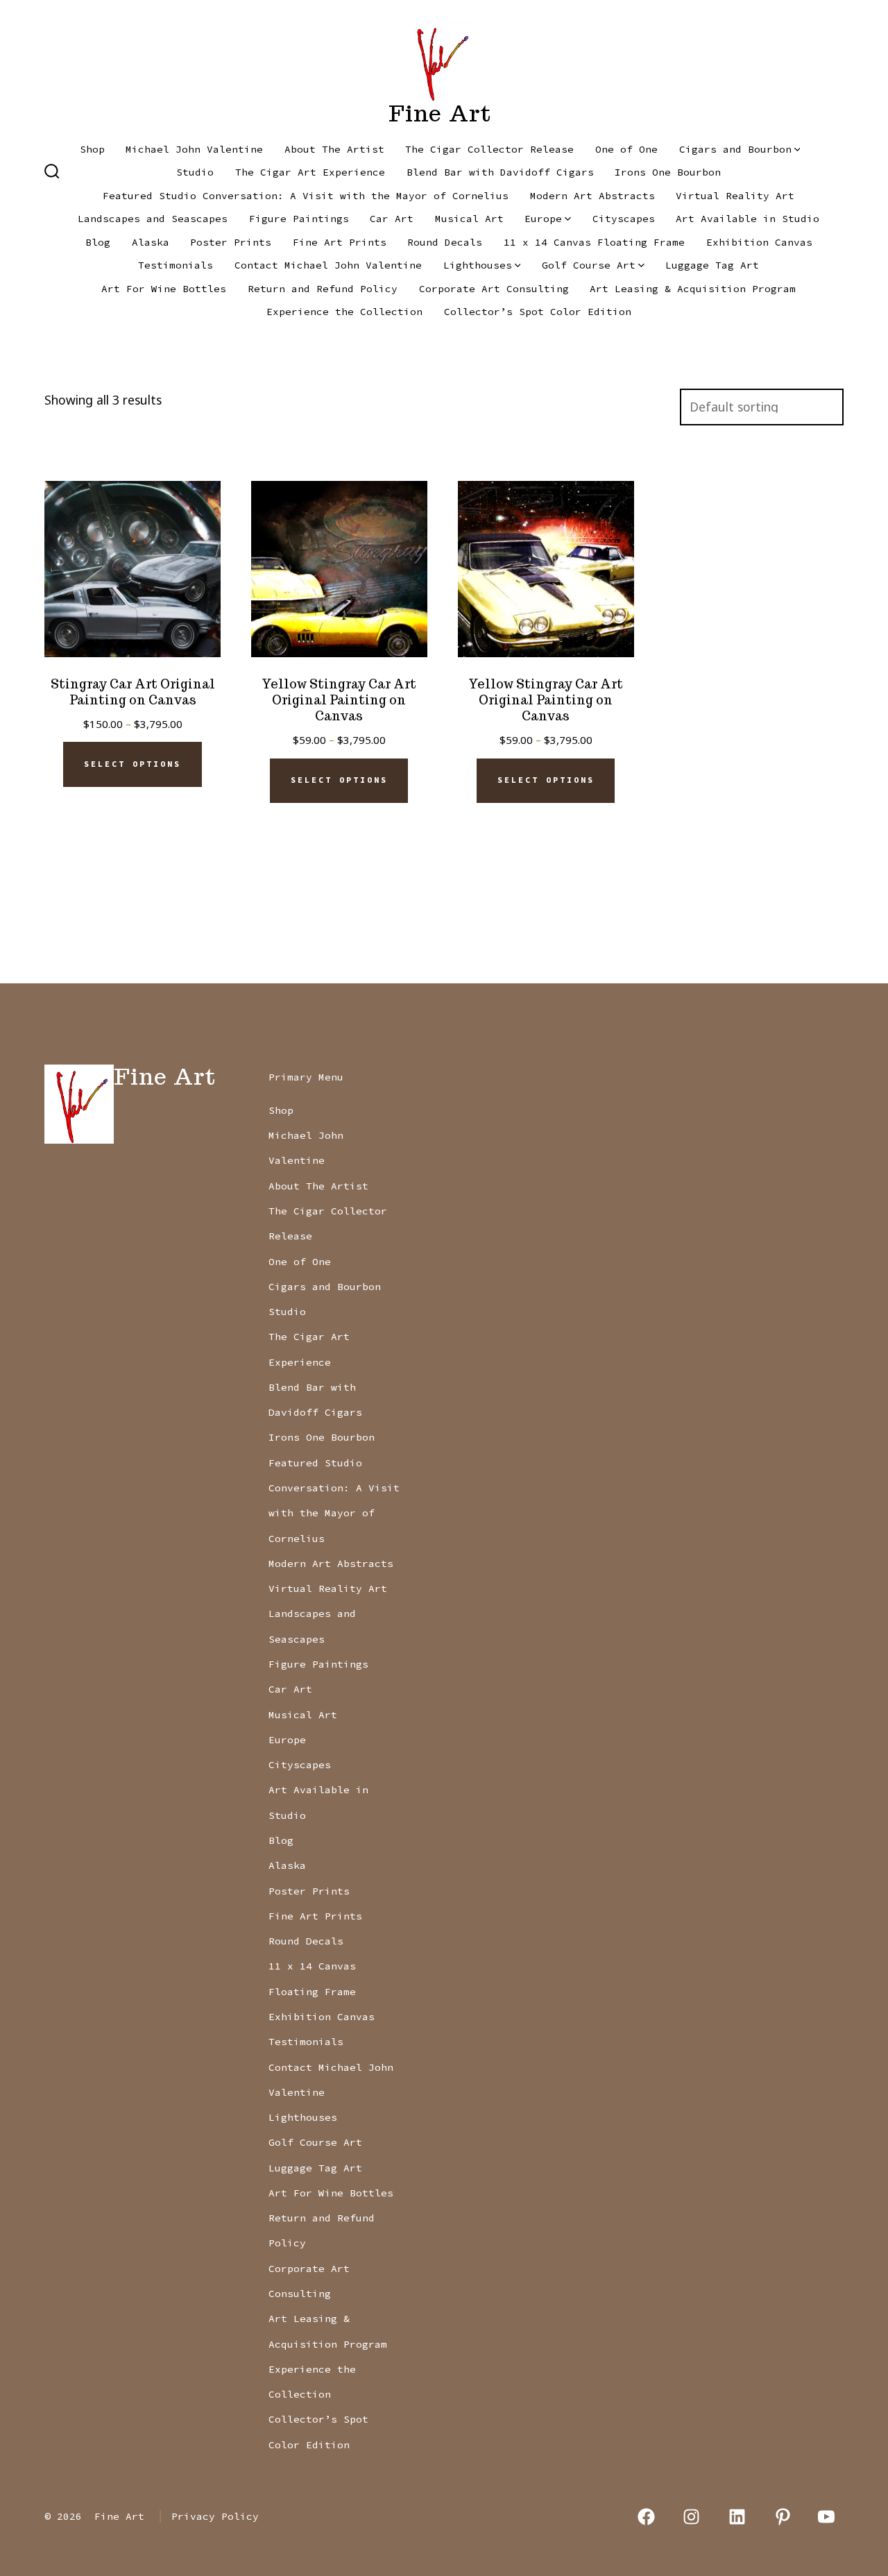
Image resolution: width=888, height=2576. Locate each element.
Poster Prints (231, 242)
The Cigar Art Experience (310, 172)
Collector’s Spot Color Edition (538, 312)
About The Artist (334, 149)
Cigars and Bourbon (735, 149)
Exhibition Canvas (759, 242)
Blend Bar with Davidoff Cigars (500, 172)
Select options (133, 764)
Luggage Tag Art (712, 265)
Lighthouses (478, 265)
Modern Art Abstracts (592, 196)
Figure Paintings (299, 219)
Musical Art (469, 219)
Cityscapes (624, 219)
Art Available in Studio (748, 219)
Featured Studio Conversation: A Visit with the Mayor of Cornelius (306, 196)
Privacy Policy (215, 2516)
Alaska (151, 242)
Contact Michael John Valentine (328, 265)
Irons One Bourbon (668, 172)
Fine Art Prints (340, 242)
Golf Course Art (589, 265)
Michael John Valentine (194, 149)
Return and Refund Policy (323, 289)
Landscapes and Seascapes (153, 219)
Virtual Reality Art (735, 196)
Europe (543, 219)
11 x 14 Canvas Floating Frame (594, 242)
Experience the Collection (344, 312)
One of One (626, 149)
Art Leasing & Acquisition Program (693, 289)
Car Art (392, 219)
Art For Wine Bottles (164, 289)
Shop (92, 149)
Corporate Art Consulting (494, 289)
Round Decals (445, 242)
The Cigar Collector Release (489, 149)
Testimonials (176, 265)
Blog (98, 242)
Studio (195, 172)
